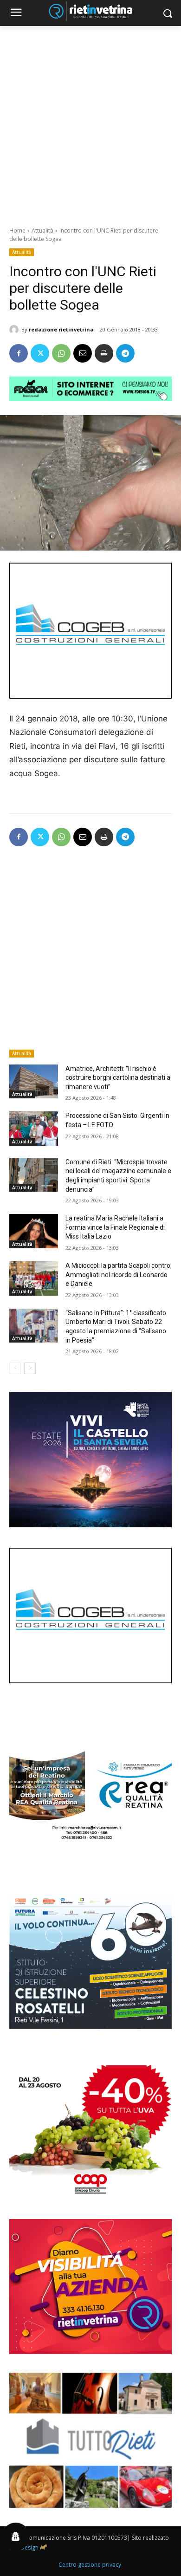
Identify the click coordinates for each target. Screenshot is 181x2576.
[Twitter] (40, 353)
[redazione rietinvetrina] (15, 330)
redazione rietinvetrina (61, 329)
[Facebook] (19, 353)
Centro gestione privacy (90, 2565)
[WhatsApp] (61, 353)
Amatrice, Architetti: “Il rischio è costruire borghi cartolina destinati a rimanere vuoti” (118, 1078)
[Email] (83, 353)
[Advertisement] (90, 121)
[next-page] (30, 1368)
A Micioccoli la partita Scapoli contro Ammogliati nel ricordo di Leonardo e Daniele (118, 1275)
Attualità (42, 230)
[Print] (104, 353)
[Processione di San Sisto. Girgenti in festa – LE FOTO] (34, 1129)
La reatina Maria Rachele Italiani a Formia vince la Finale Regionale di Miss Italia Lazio (115, 1227)
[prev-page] (15, 1368)
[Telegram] (125, 353)
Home (17, 230)
